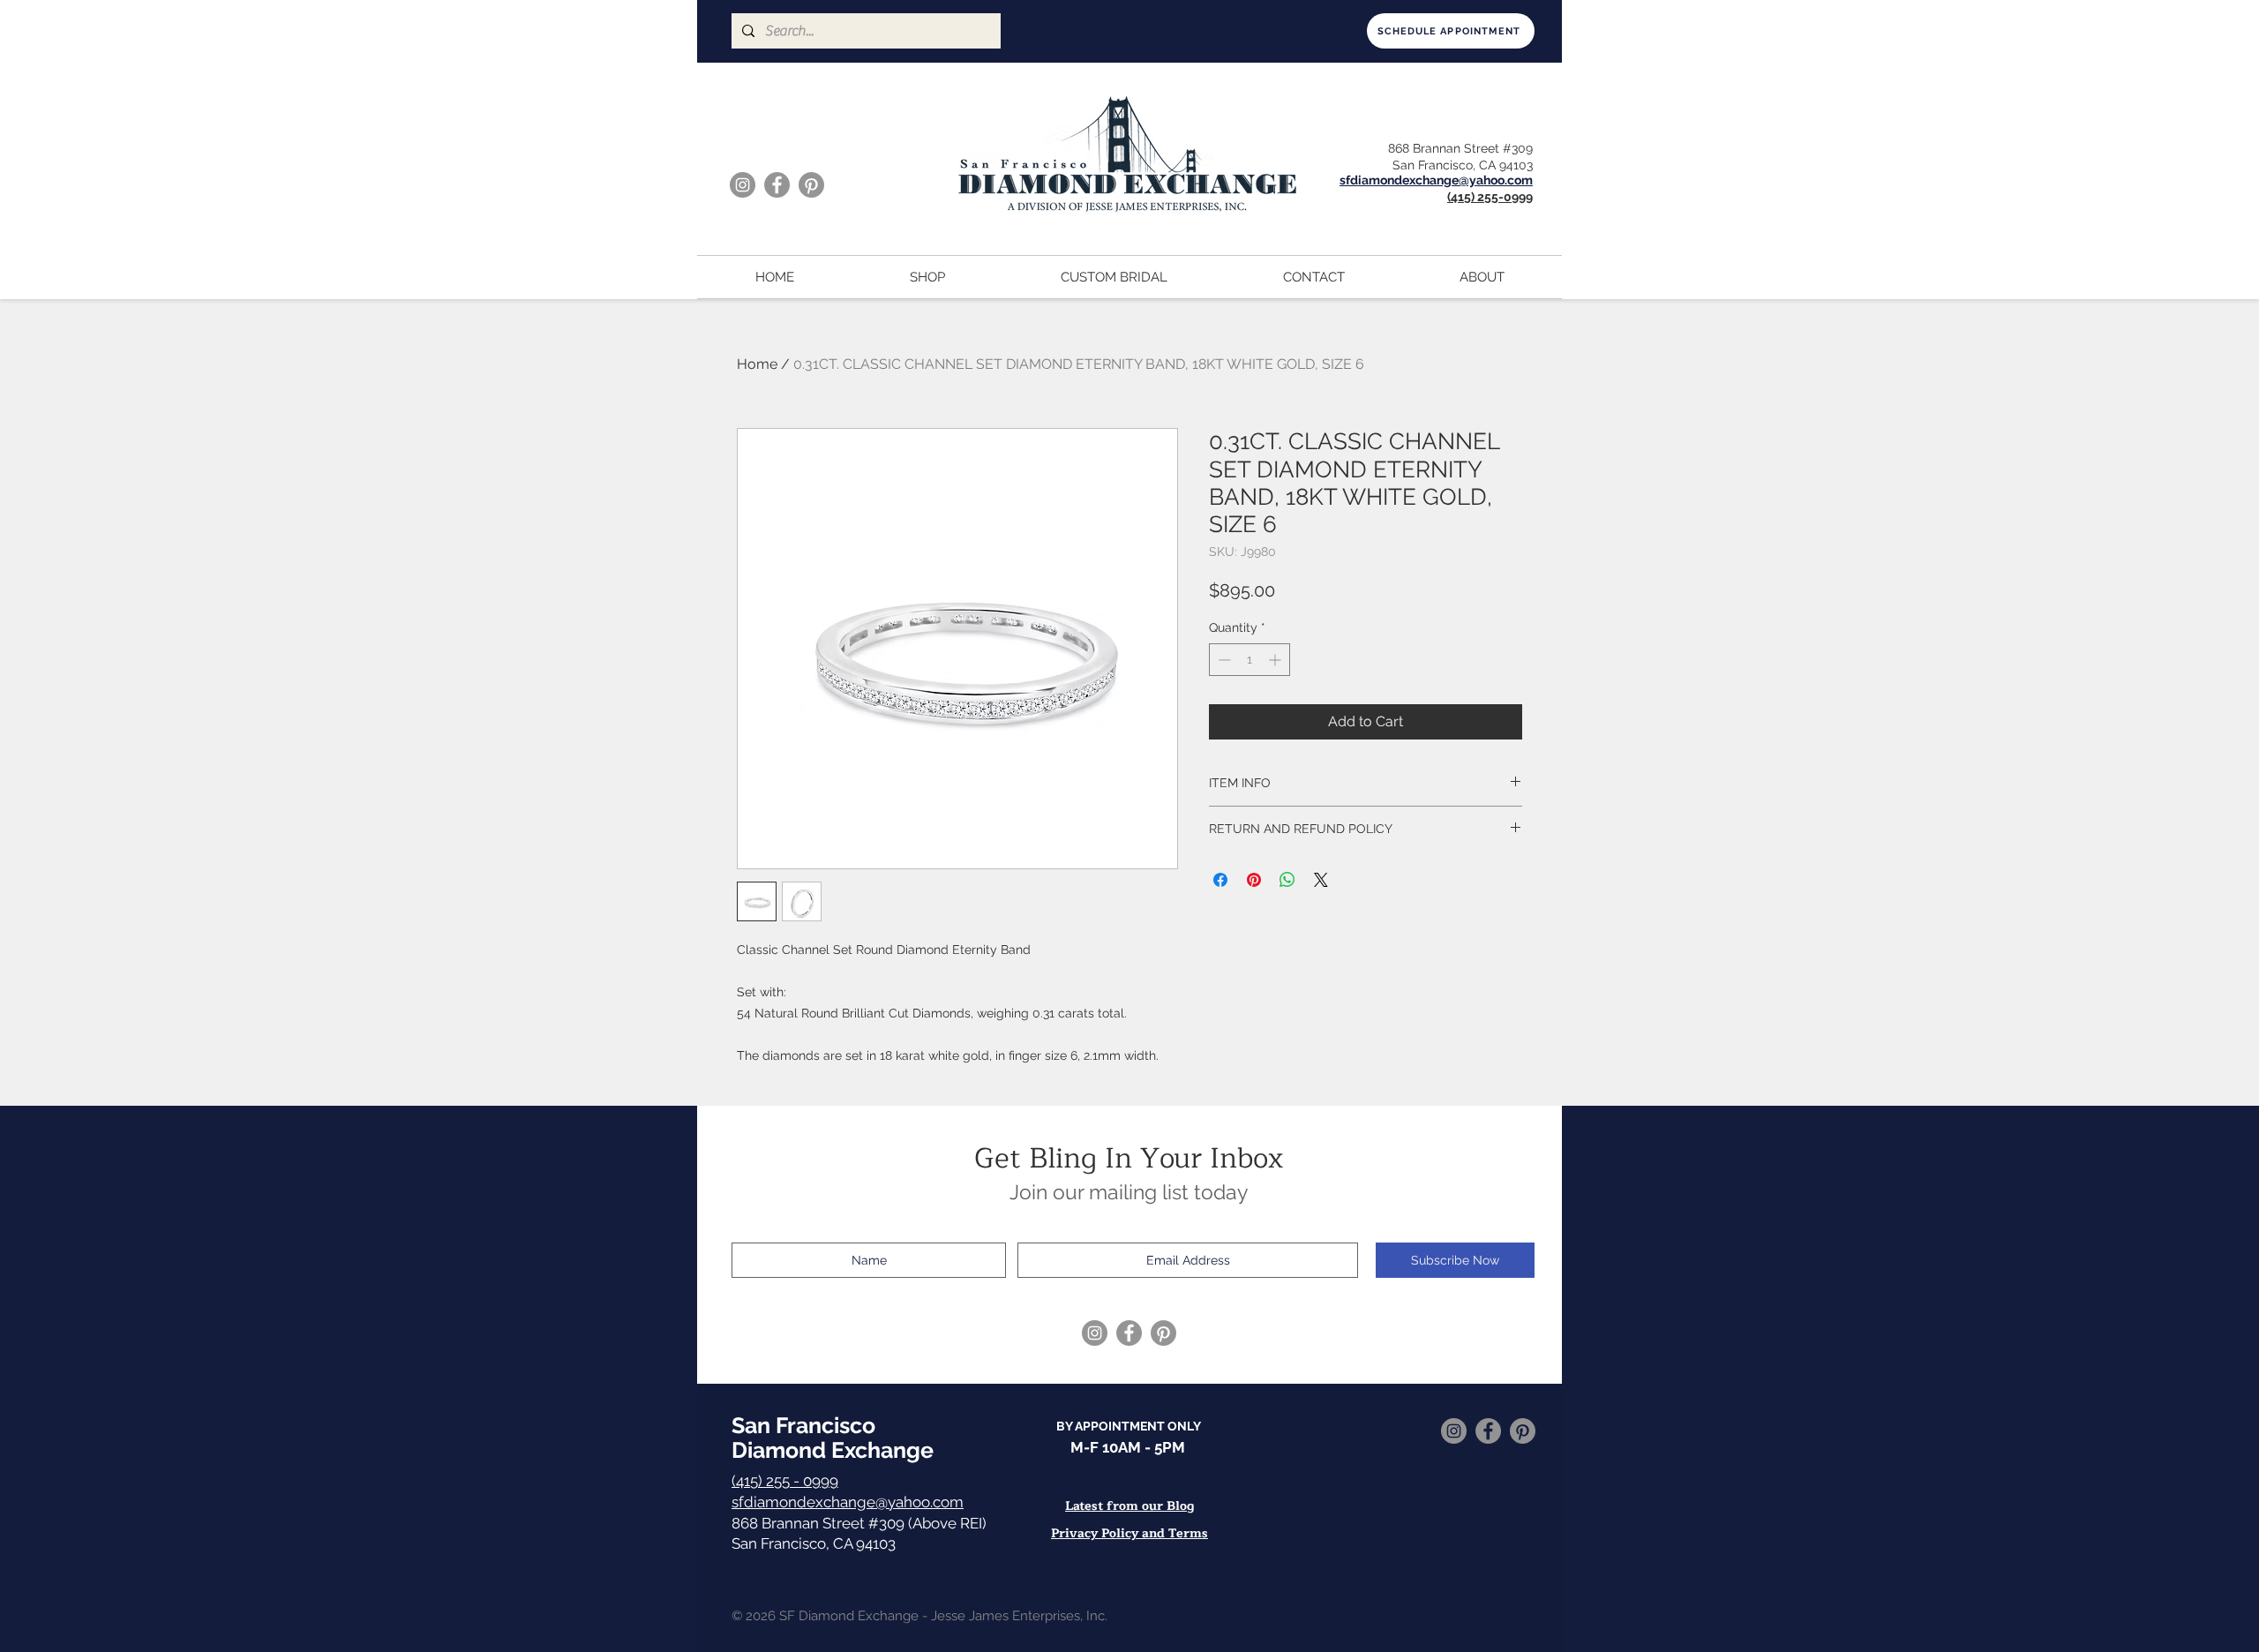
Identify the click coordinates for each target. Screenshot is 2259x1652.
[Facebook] (777, 185)
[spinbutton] (1250, 660)
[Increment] (1276, 660)
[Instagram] (743, 185)
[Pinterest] (811, 185)
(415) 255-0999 (1490, 197)
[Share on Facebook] (1220, 880)
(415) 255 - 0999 (785, 1481)
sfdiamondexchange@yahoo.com (848, 1502)
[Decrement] (1223, 660)
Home (757, 364)
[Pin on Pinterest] (1254, 880)
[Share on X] (1321, 880)
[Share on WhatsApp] (1287, 880)
